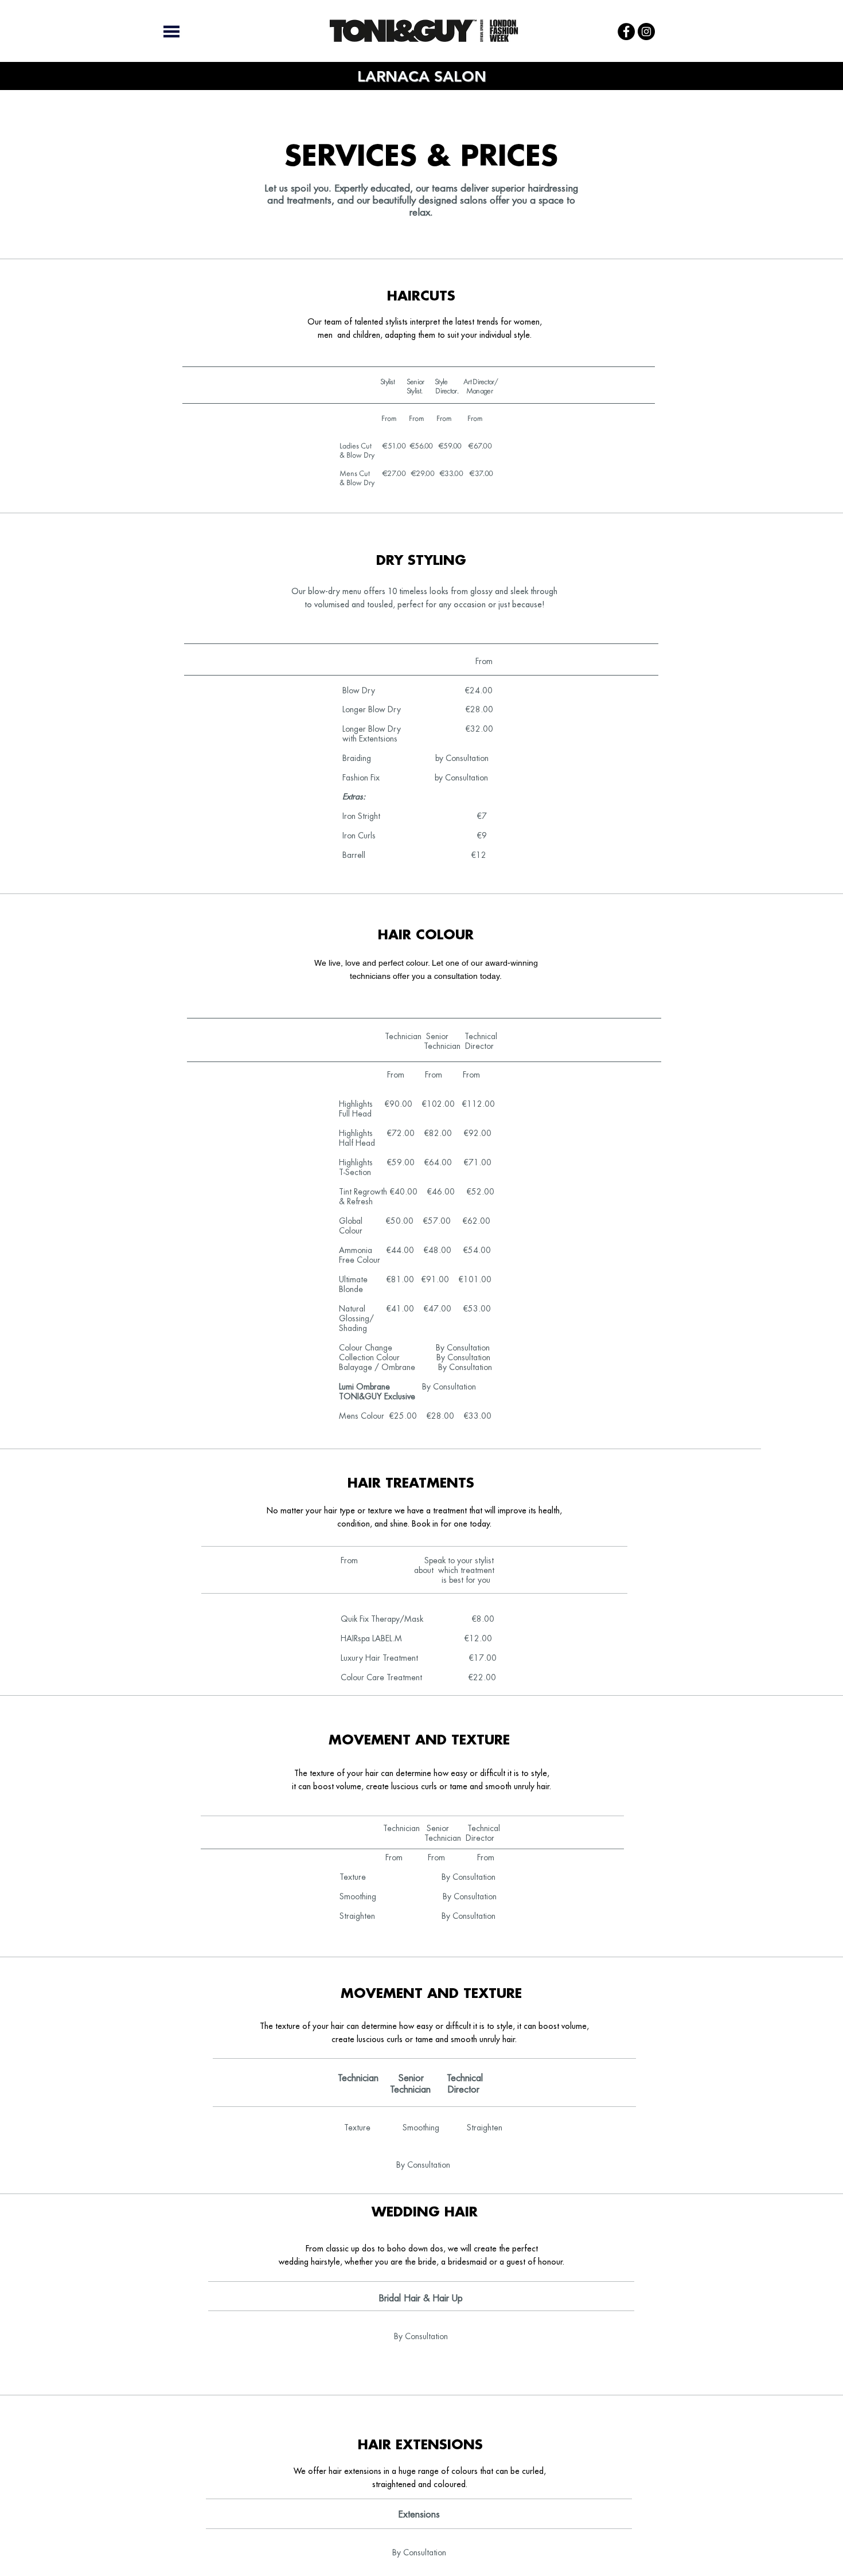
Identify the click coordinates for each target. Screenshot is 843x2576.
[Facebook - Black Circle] (626, 32)
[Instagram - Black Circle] (646, 32)
